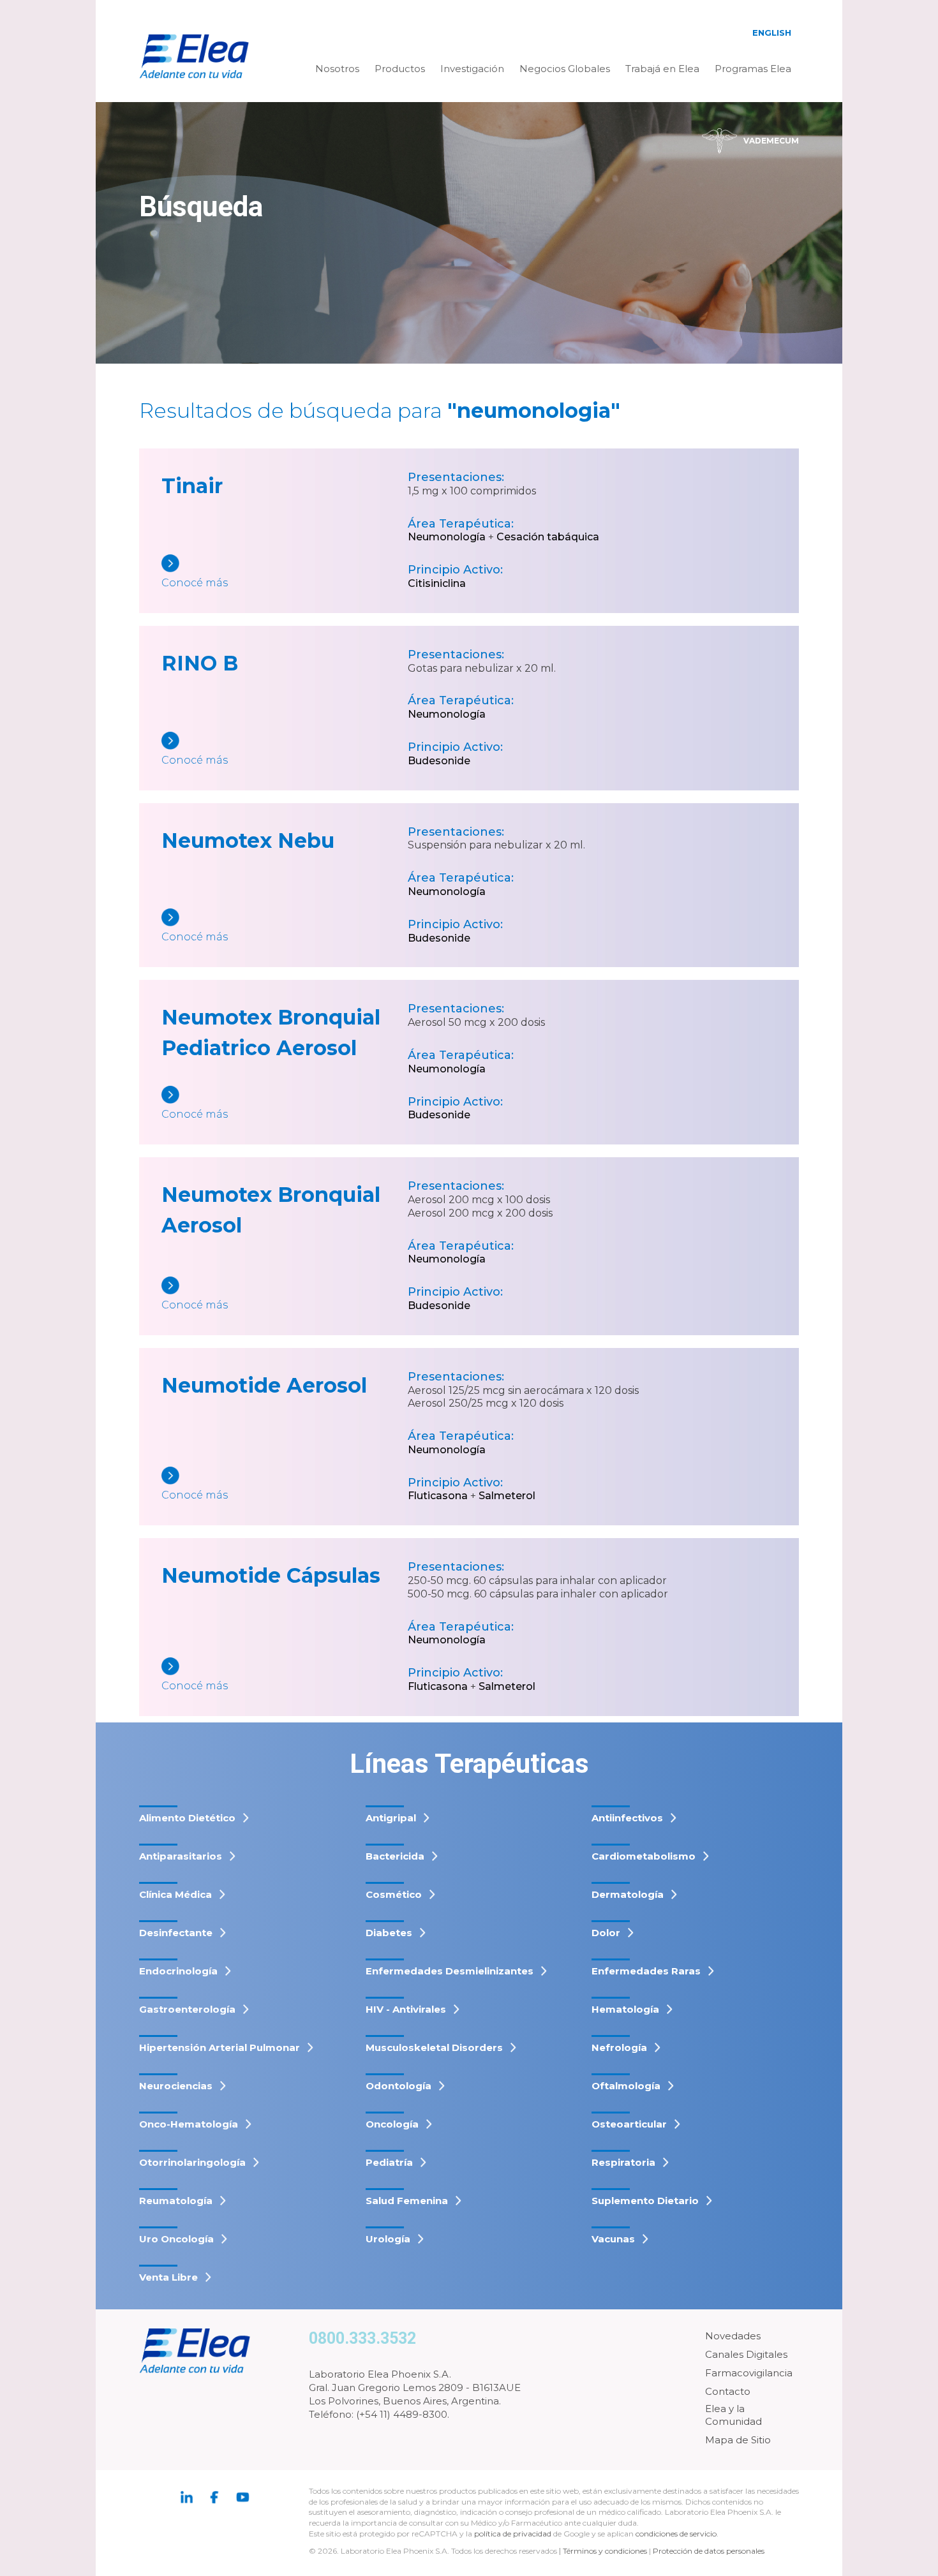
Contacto (728, 2391)
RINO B (200, 663)
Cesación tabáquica (548, 537)
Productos (400, 69)
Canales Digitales (746, 2354)
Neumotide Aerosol (264, 1385)
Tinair (192, 486)
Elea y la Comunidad (733, 2415)
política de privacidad (514, 2534)
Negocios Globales (565, 69)
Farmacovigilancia (749, 2373)
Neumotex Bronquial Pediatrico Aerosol (271, 1033)
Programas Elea (753, 69)
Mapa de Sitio (738, 2440)
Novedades (733, 2336)
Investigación (472, 69)
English (772, 33)
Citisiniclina (437, 583)
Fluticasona (438, 1496)
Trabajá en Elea (662, 69)
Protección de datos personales (709, 2551)
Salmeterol (507, 1496)
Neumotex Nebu (248, 840)
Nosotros (337, 69)
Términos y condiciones (605, 2551)
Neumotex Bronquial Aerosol (271, 1210)
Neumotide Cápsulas (271, 1575)
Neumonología (447, 537)
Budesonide (439, 761)
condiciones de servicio (676, 2534)
